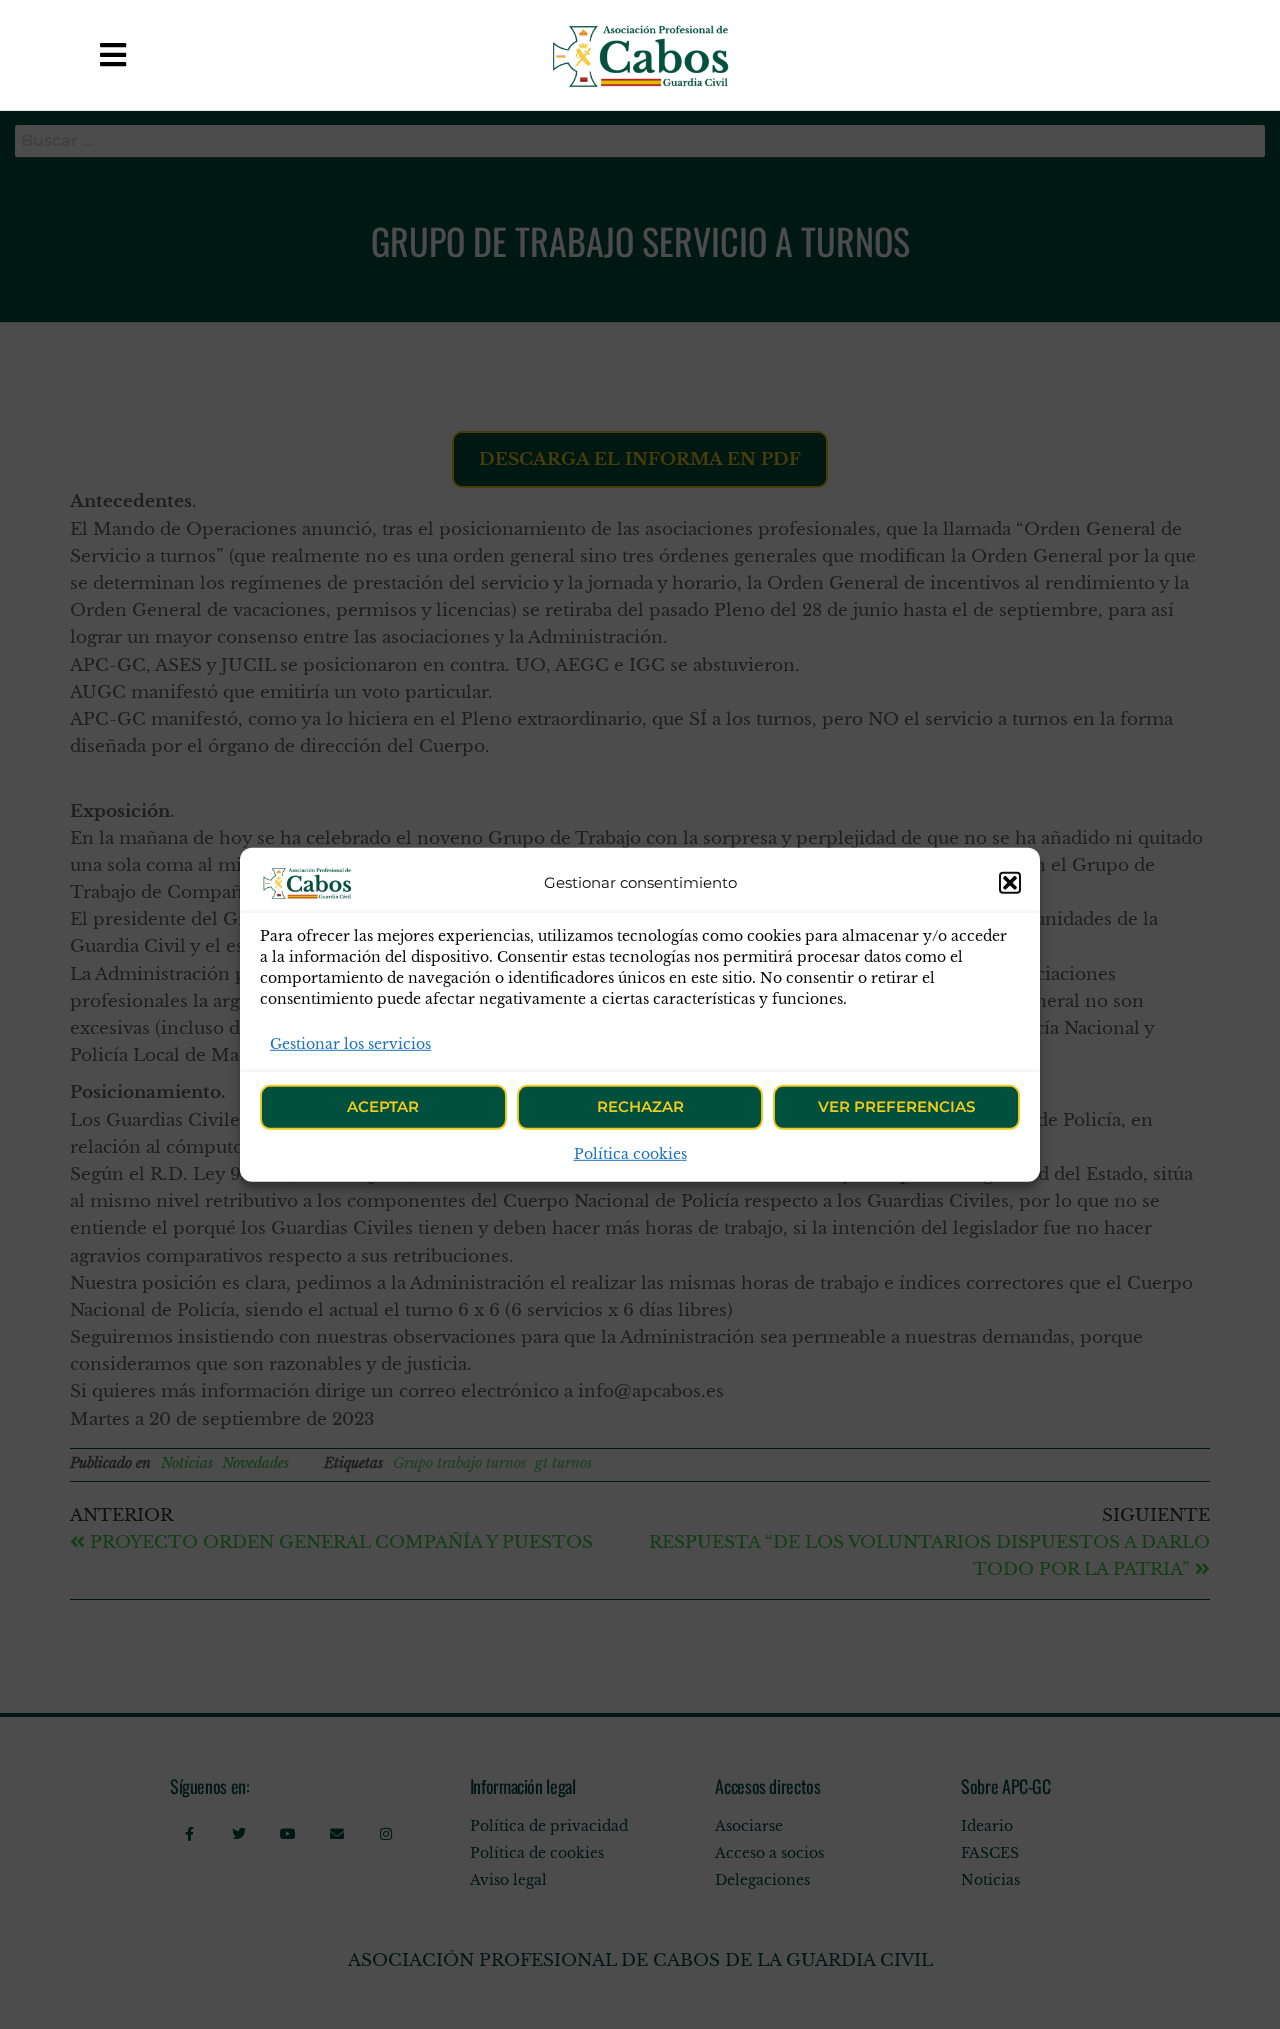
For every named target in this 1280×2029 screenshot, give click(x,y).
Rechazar (640, 1106)
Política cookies (630, 1154)
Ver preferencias (896, 1106)
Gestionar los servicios (350, 1043)
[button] (1010, 882)
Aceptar (383, 1106)
